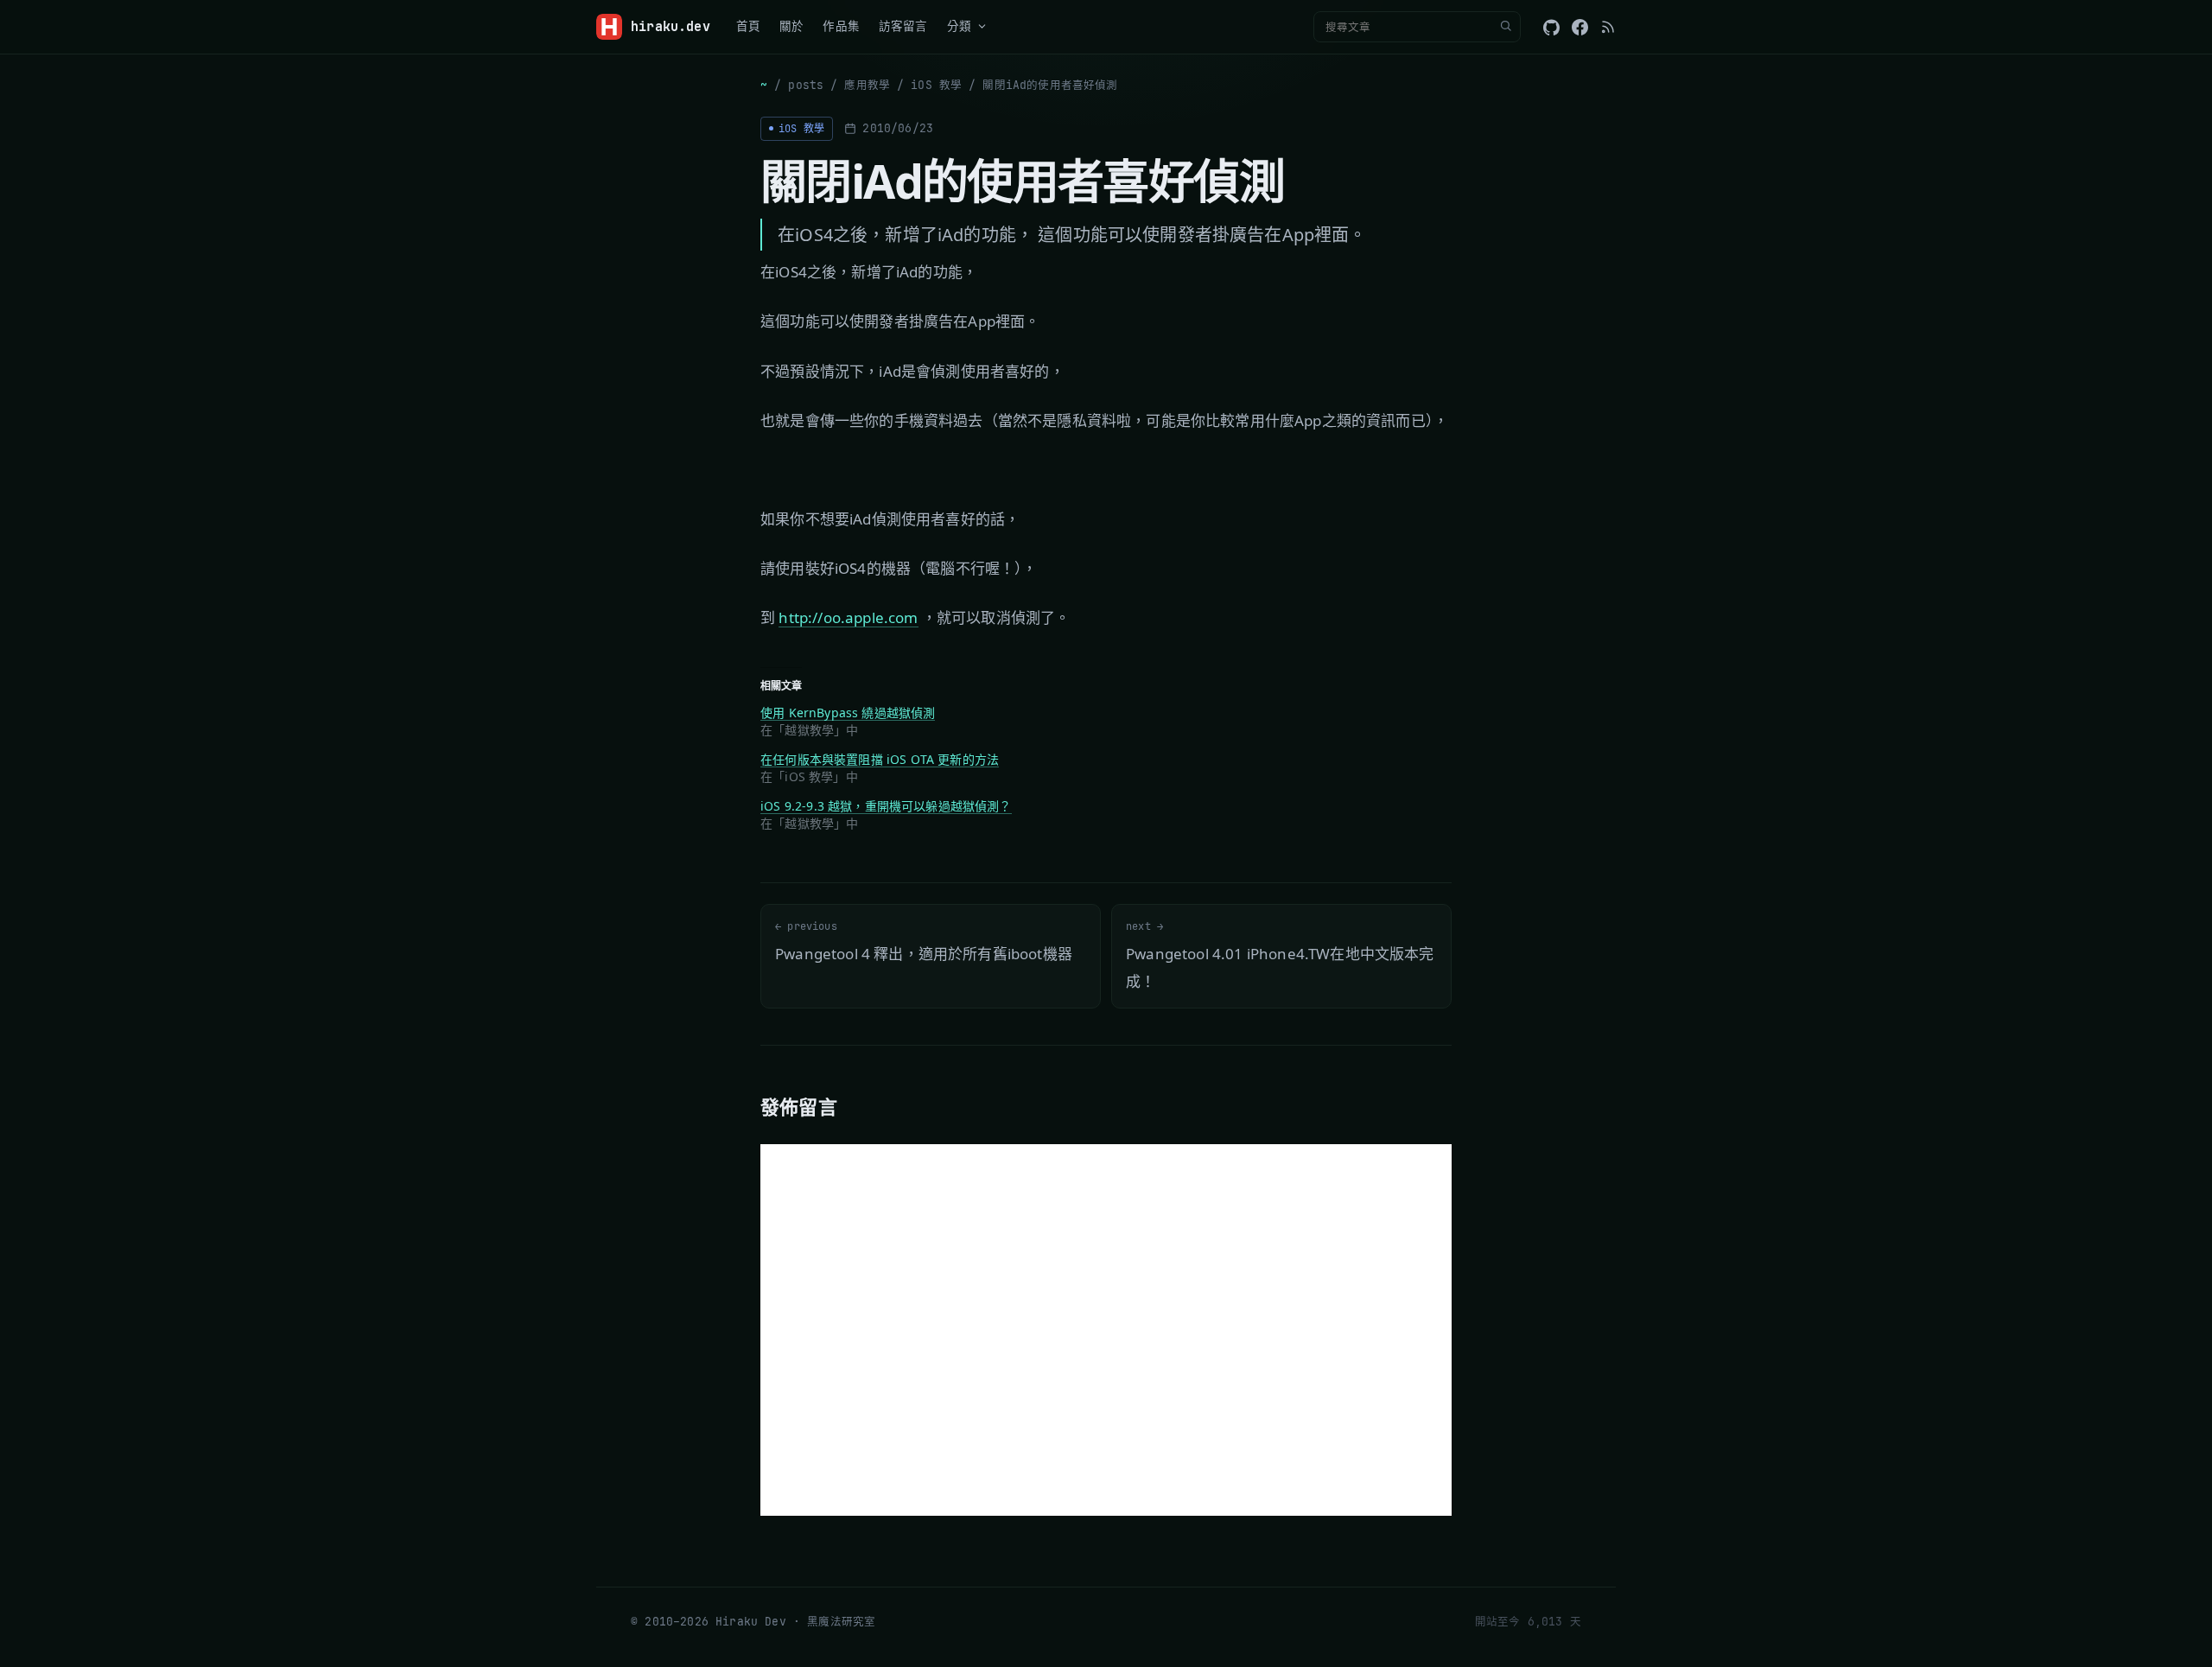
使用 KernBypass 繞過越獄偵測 (848, 713)
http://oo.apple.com (848, 617)
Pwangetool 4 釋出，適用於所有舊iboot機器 (924, 942)
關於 (791, 26)
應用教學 (867, 85)
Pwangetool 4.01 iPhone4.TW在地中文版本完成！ (1280, 955)
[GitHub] (1551, 27)
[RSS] (1608, 27)
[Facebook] (1580, 27)
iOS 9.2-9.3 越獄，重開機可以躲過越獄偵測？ (886, 806)
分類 (959, 26)
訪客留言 (903, 26)
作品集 (841, 26)
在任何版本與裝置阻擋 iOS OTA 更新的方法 (880, 759)
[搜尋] (1505, 27)
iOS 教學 (936, 85)
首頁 (748, 26)
